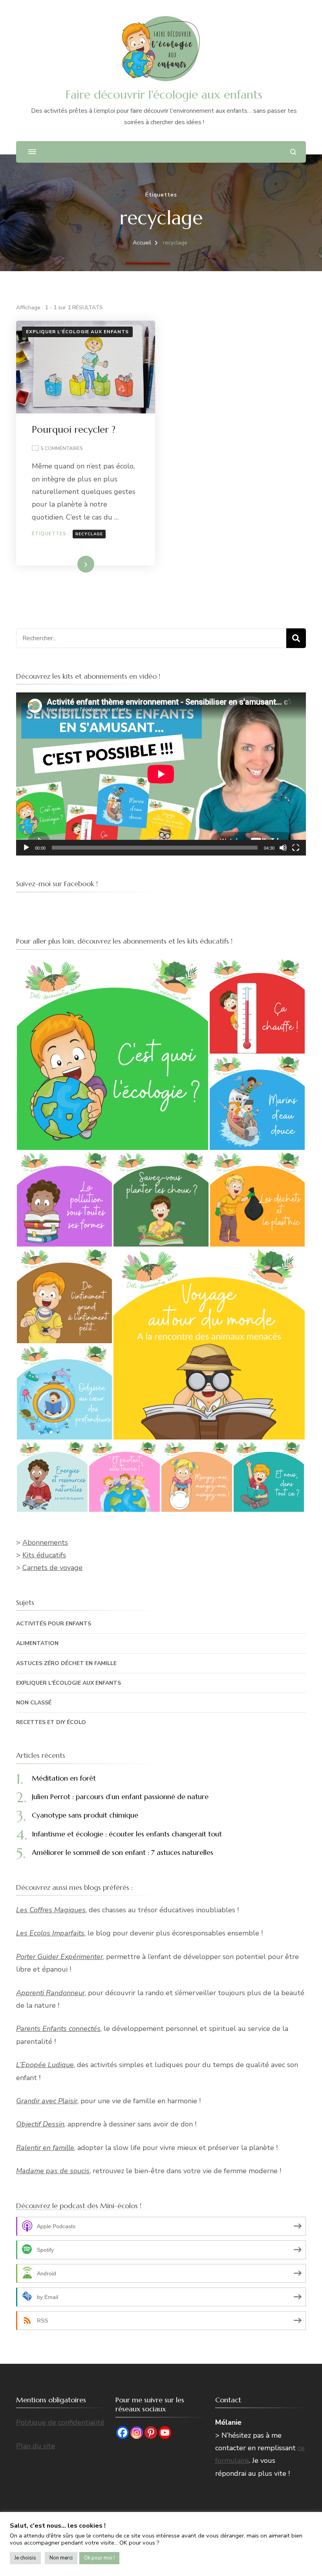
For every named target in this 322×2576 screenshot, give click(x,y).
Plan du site (36, 2446)
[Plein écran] (296, 848)
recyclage (89, 534)
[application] (161, 774)
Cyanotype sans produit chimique (85, 1815)
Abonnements (45, 1542)
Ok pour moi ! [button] (99, 2558)
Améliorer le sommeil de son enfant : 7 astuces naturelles (123, 1852)
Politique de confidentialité (60, 2422)
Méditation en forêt (64, 1778)
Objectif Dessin (40, 2124)
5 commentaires (62, 449)
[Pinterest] (151, 2433)
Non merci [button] (61, 2558)
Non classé (34, 1703)
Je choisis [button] (25, 2558)
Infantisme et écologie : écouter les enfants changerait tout (127, 1834)
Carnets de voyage (52, 1568)
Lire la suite (72, 564)
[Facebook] (123, 2433)
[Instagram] (137, 2433)
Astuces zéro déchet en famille (66, 1663)
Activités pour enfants (54, 1624)
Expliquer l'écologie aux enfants (77, 332)
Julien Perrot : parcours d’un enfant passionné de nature (120, 1797)
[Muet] (283, 848)
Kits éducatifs (44, 1555)
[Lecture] (26, 848)
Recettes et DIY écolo (51, 1722)
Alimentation (37, 1643)
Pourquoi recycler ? (74, 430)
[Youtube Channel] (165, 2433)
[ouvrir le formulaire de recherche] (293, 152)
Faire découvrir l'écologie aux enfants (164, 95)
